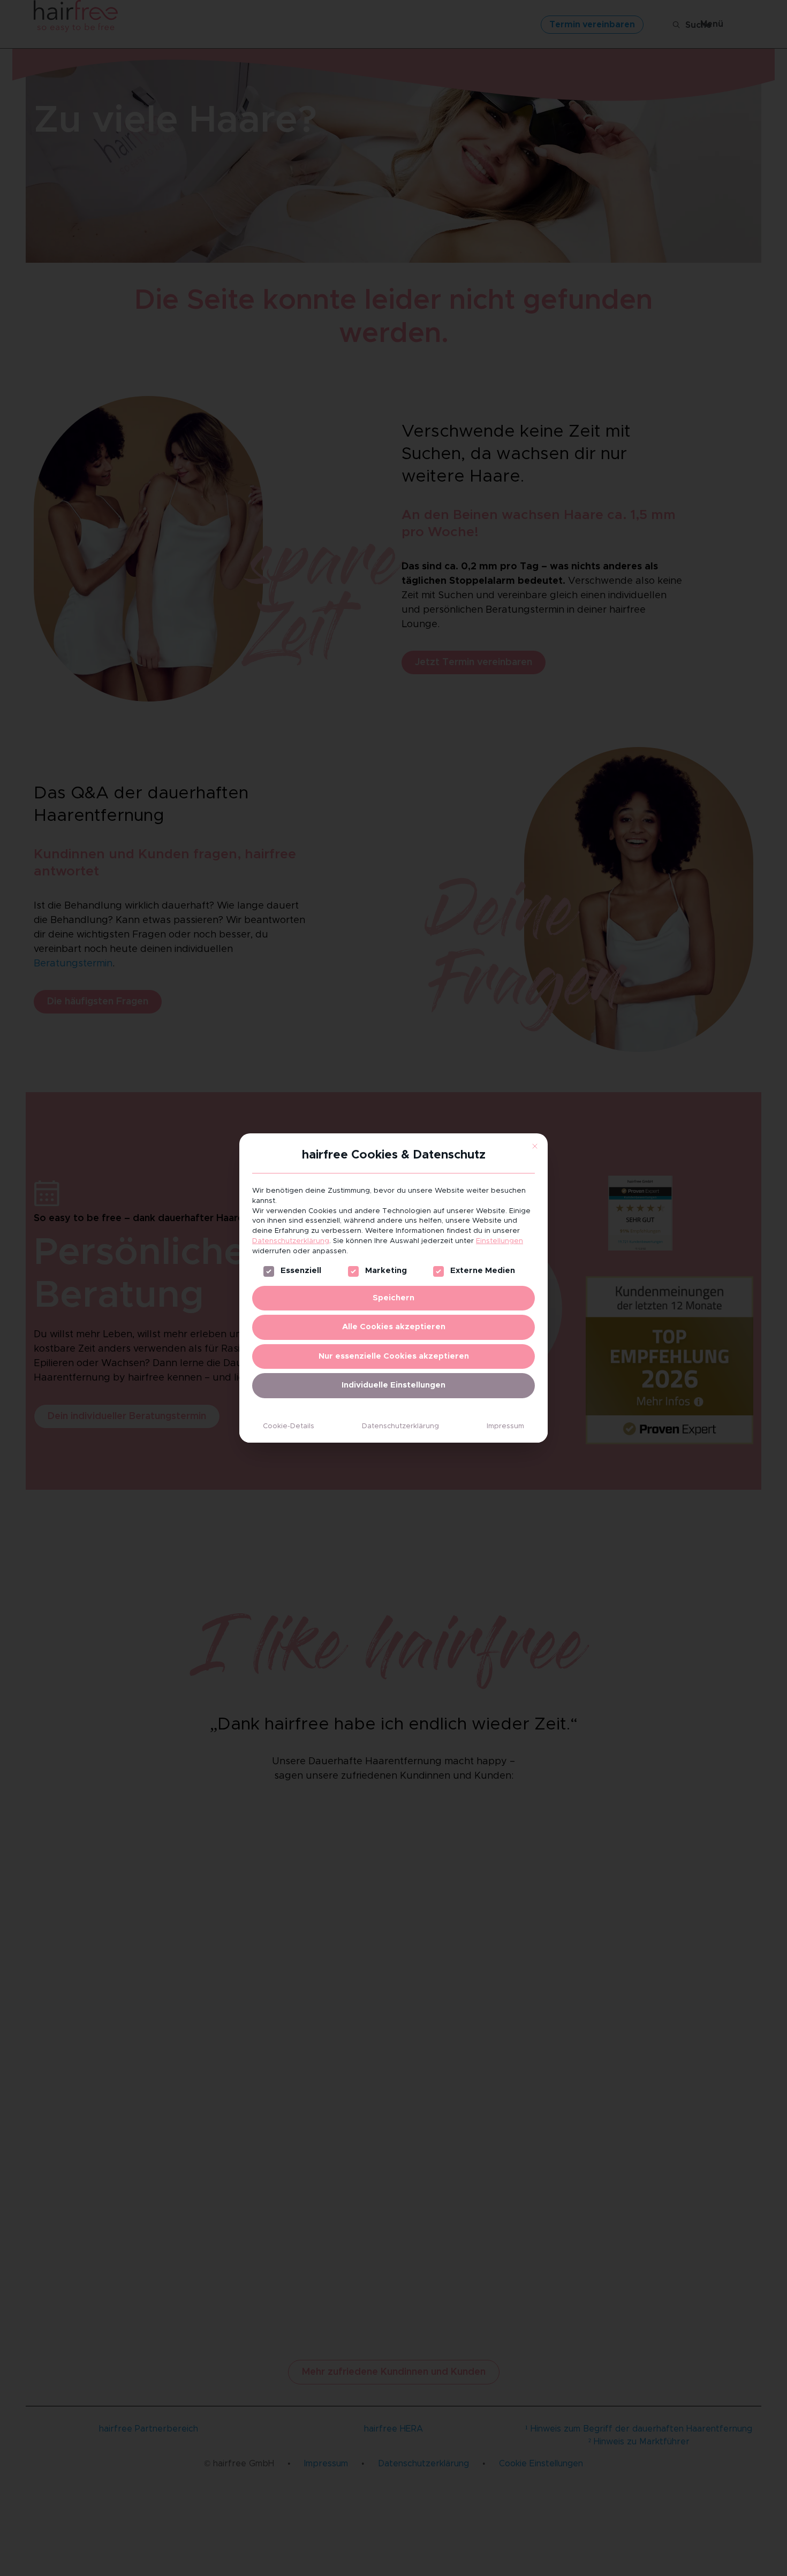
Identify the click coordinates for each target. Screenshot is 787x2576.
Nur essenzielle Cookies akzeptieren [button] (394, 1356)
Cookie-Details (289, 1426)
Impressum (505, 1426)
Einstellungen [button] (500, 1241)
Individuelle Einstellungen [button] (393, 1385)
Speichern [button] (393, 1298)
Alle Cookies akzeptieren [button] (394, 1327)
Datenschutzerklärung (291, 1241)
